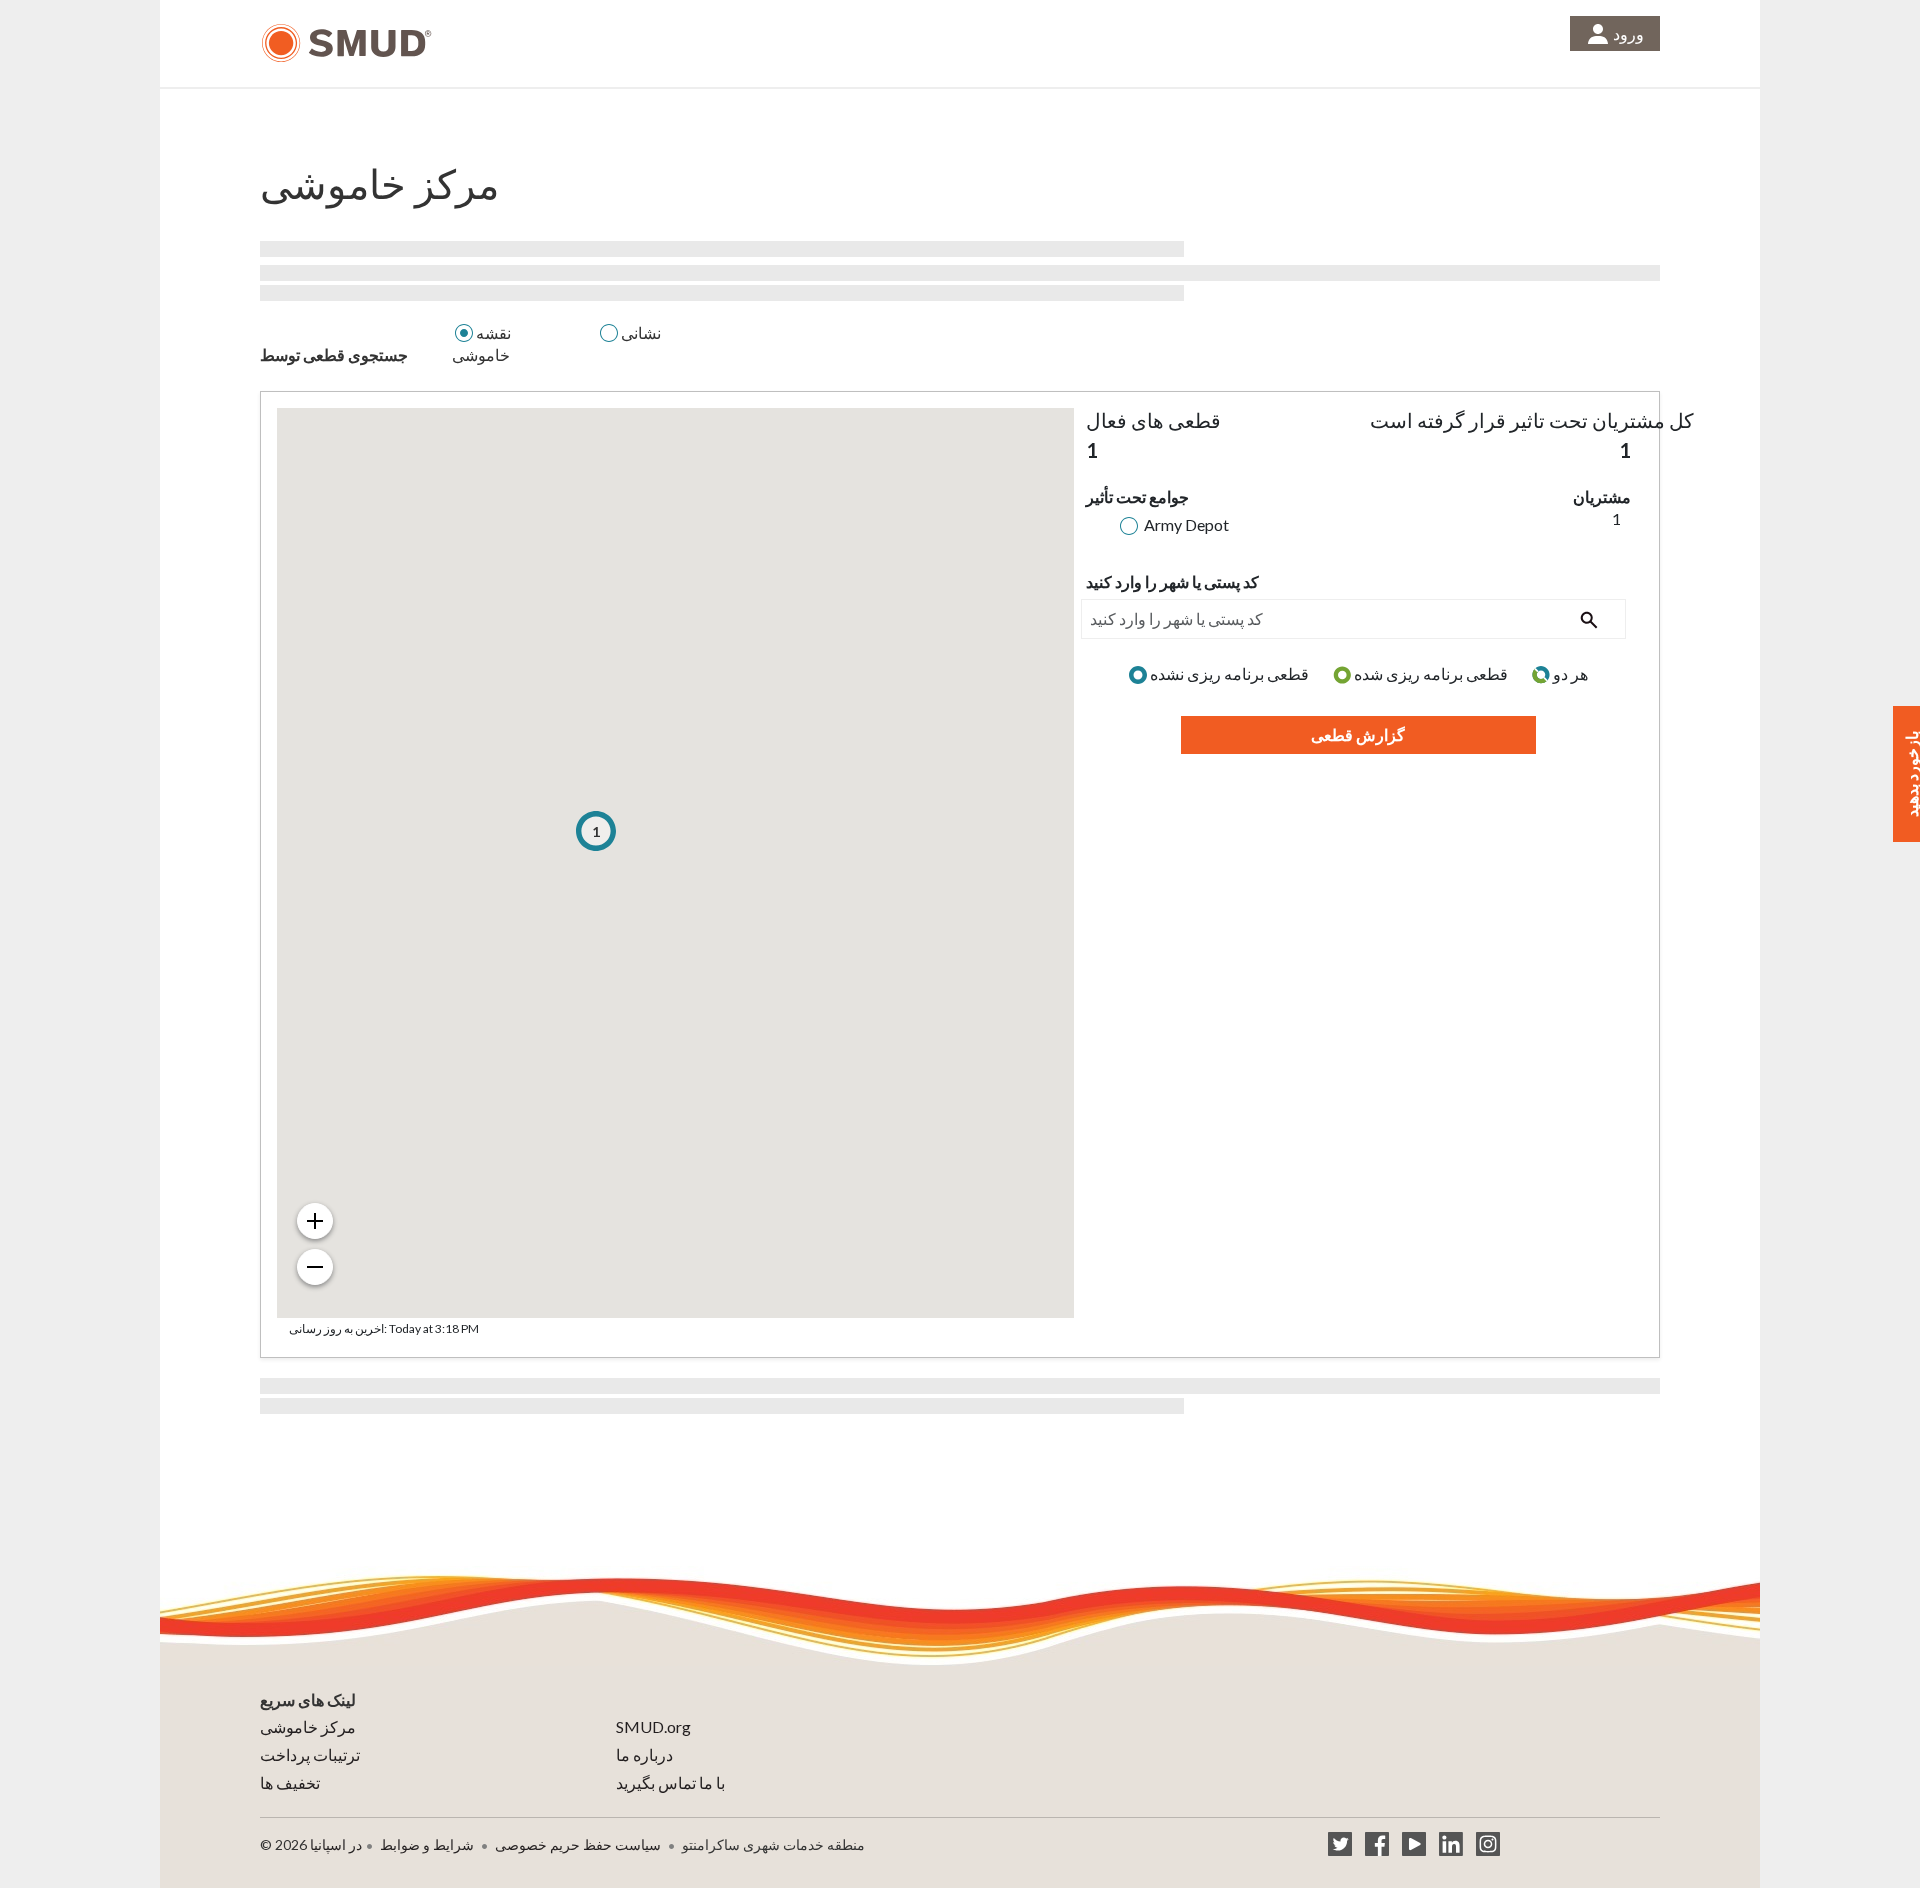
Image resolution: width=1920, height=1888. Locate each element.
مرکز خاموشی (308, 1726)
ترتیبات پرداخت (310, 1754)
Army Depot (1186, 524)
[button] (596, 831)
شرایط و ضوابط (427, 1844)
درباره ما (644, 1754)
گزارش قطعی (1358, 734)
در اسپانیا (336, 1844)
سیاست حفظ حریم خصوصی (578, 1844)
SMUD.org (653, 1726)
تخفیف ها (290, 1782)
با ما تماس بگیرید (670, 1782)
